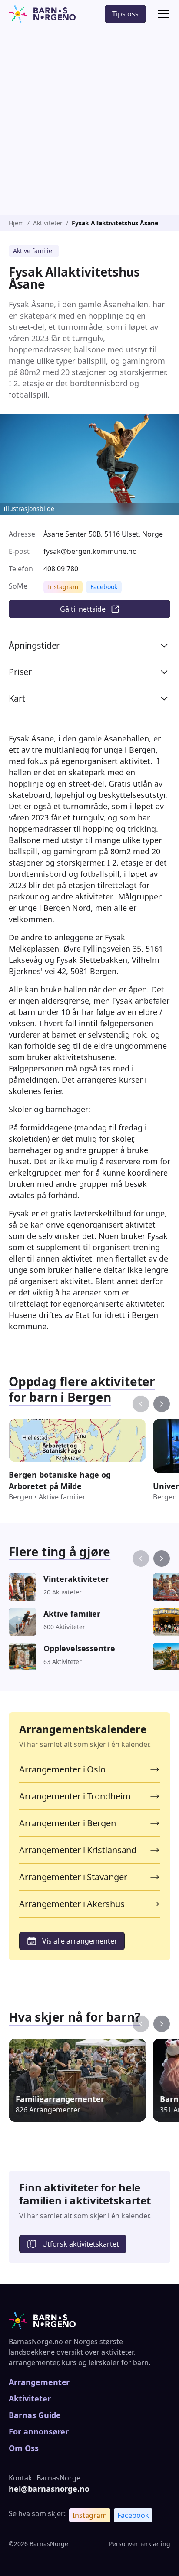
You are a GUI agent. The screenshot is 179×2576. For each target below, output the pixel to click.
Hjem (16, 223)
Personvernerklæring (140, 2544)
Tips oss (125, 14)
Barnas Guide (35, 2415)
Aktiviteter (48, 223)
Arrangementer (39, 2382)
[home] (42, 14)
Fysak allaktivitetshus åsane (115, 223)
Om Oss (24, 2448)
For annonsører (39, 2431)
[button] (162, 14)
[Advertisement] (89, 122)
